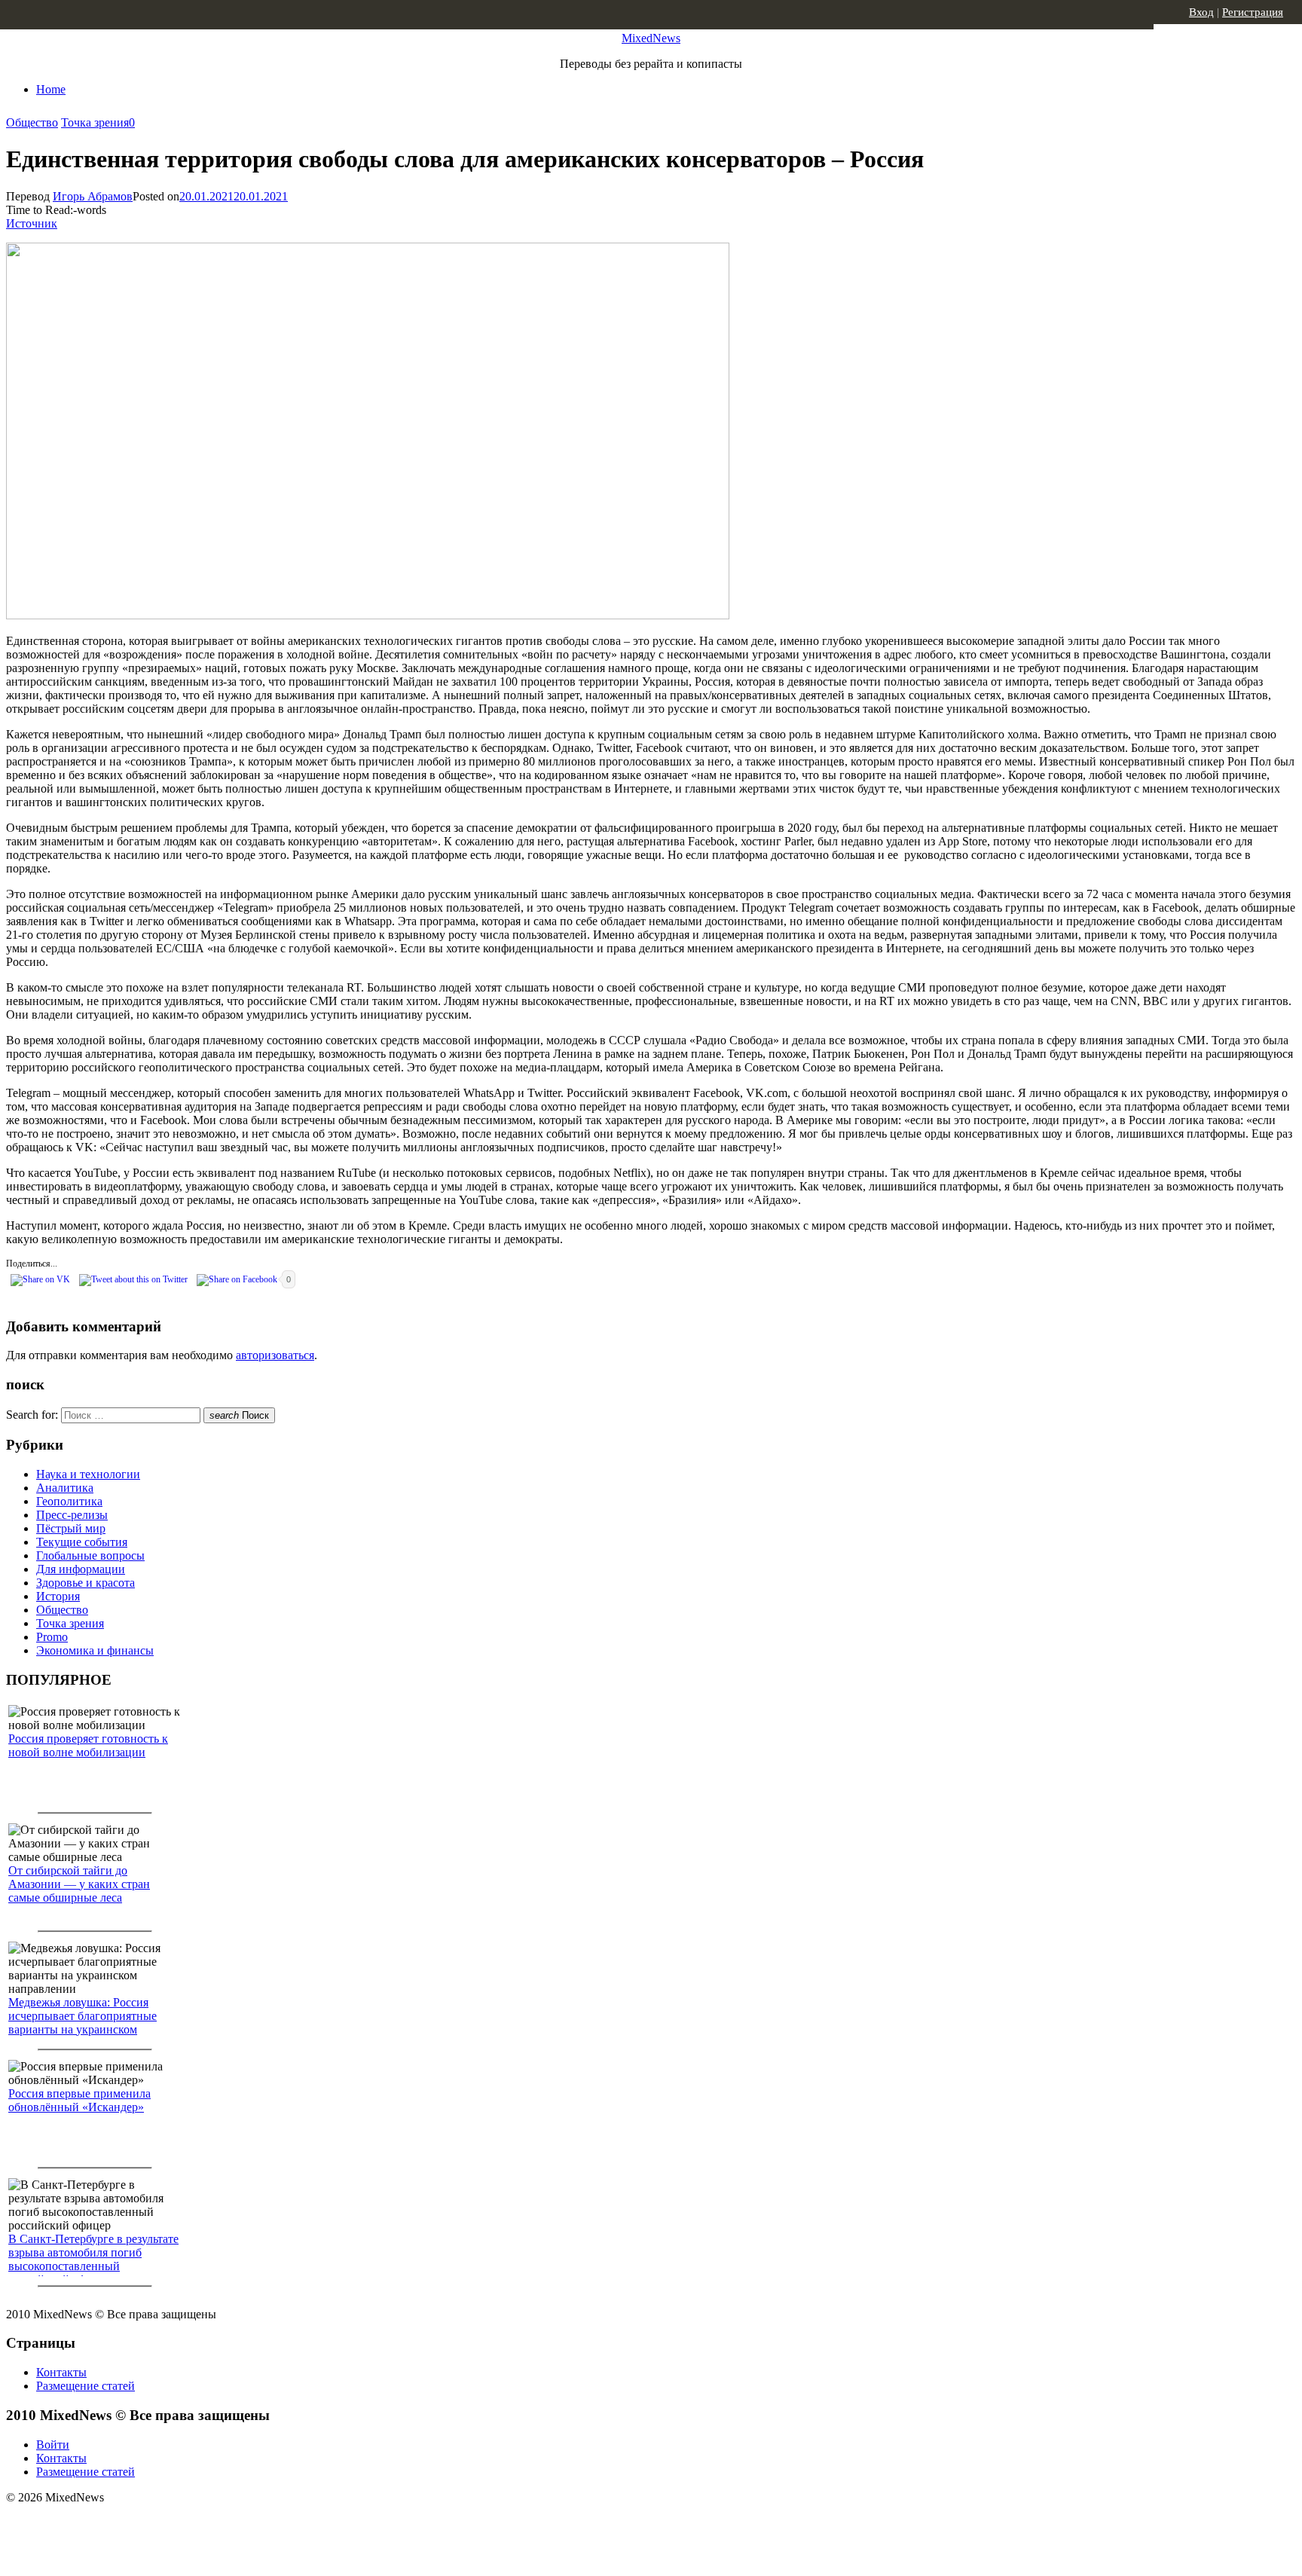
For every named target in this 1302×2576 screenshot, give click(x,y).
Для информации (81, 1569)
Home (51, 89)
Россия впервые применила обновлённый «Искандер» (79, 2100)
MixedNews (651, 38)
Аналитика (65, 1488)
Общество (32, 122)
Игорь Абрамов (93, 196)
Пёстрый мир (71, 1528)
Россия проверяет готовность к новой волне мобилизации (88, 1745)
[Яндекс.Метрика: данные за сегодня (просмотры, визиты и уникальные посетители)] (124, 2524)
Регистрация (1253, 12)
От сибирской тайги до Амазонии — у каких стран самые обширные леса (79, 1884)
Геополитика (69, 1501)
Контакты (61, 2372)
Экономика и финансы (95, 1650)
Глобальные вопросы (90, 1555)
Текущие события (82, 1542)
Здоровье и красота (86, 1583)
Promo (52, 1637)
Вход (1201, 12)
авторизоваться (275, 1355)
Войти (53, 2445)
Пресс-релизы (72, 1515)
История (58, 1596)
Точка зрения (95, 122)
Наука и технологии (88, 1474)
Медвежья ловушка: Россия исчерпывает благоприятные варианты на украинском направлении (83, 2023)
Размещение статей (86, 2386)
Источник (32, 223)
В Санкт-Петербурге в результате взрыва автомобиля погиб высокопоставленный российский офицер (93, 2259)
